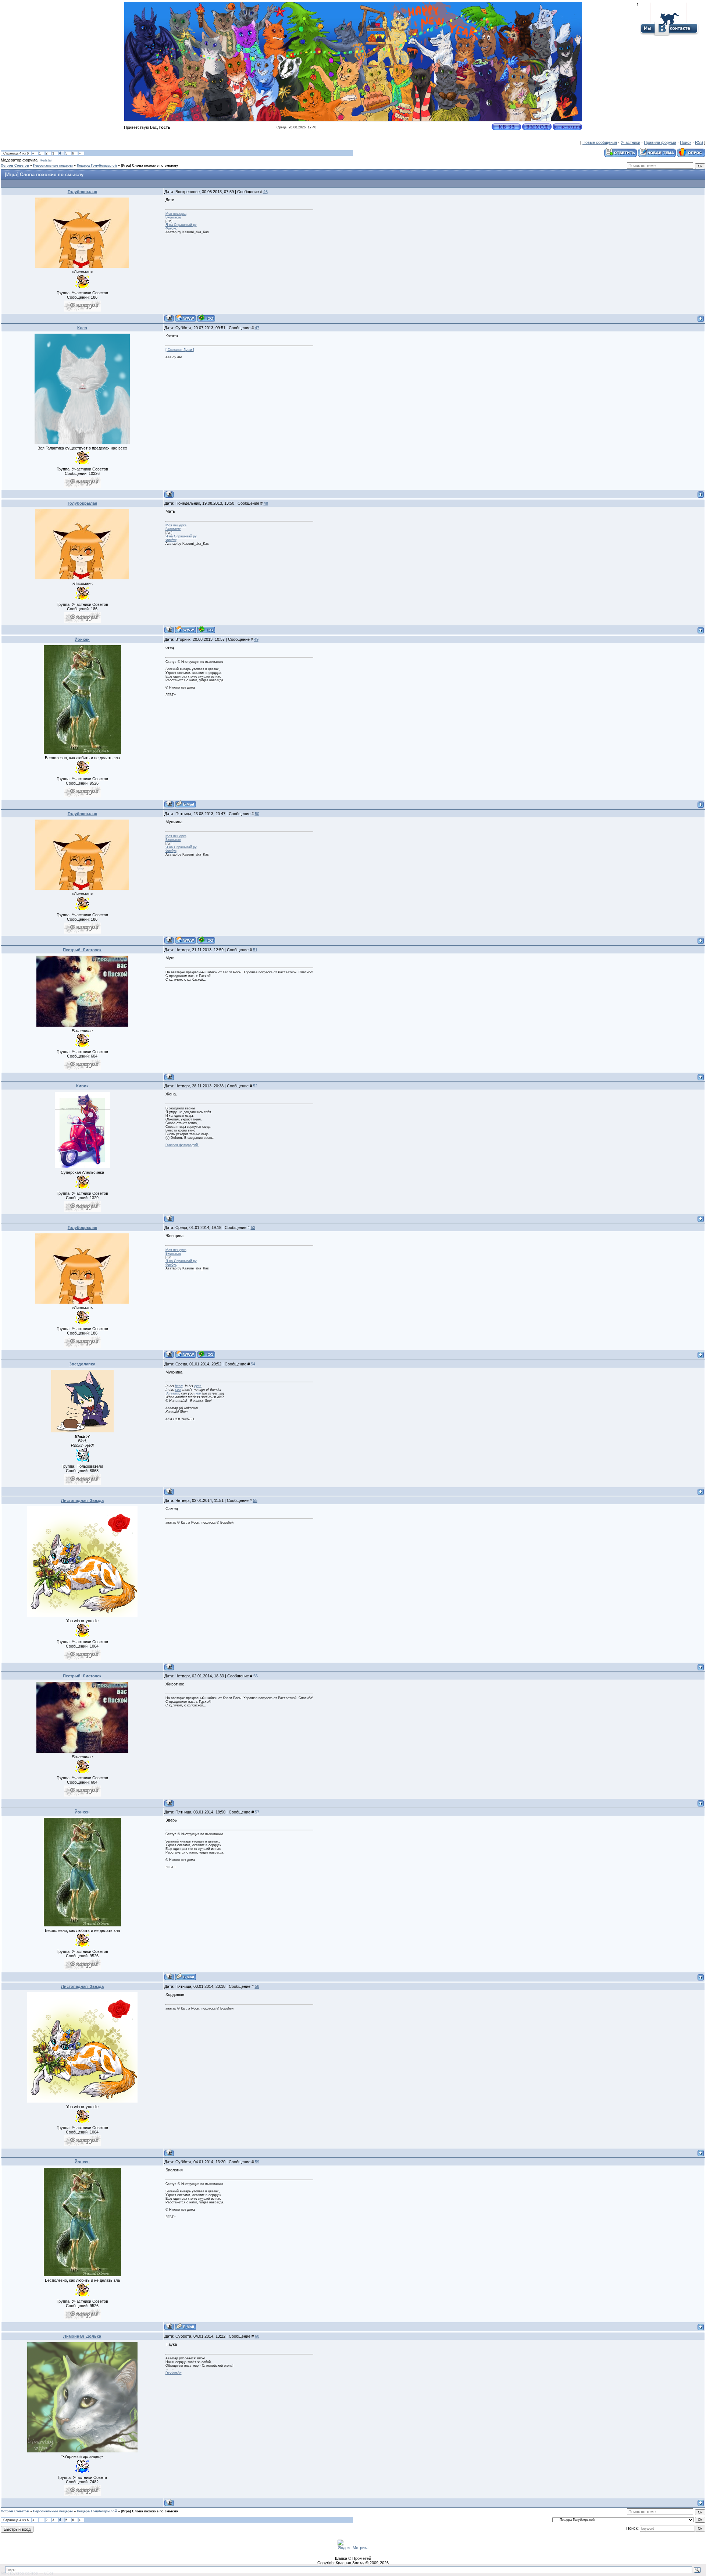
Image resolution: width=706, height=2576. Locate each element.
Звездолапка (82, 1364)
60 (257, 2336)
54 (253, 1364)
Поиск (686, 142)
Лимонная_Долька (82, 2336)
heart (179, 1386)
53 (253, 1227)
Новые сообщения (600, 142)
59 (257, 2162)
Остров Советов (15, 166)
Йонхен (82, 639)
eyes (198, 1386)
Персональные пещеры (53, 166)
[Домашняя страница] (186, 318)
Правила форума (660, 142)
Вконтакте (173, 217)
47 (257, 328)
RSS (699, 142)
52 (255, 1086)
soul (178, 1390)
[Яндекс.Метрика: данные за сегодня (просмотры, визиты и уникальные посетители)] (353, 2545)
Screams (172, 1393)
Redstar (46, 160)
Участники (630, 142)
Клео (82, 328)
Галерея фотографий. (182, 1145)
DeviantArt (174, 2373)
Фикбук (171, 228)
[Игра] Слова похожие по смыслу (149, 166)
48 (266, 503)
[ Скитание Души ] (180, 350)
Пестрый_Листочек (82, 950)
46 (265, 192)
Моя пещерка (176, 214)
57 (257, 1812)
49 (256, 639)
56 (256, 1676)
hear (198, 1393)
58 (257, 1986)
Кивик (82, 1086)
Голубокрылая (82, 192)
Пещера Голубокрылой (97, 166)
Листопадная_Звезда (82, 1500)
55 (255, 1500)
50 (257, 814)
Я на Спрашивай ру (181, 225)
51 (255, 950)
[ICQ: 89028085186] (206, 318)
